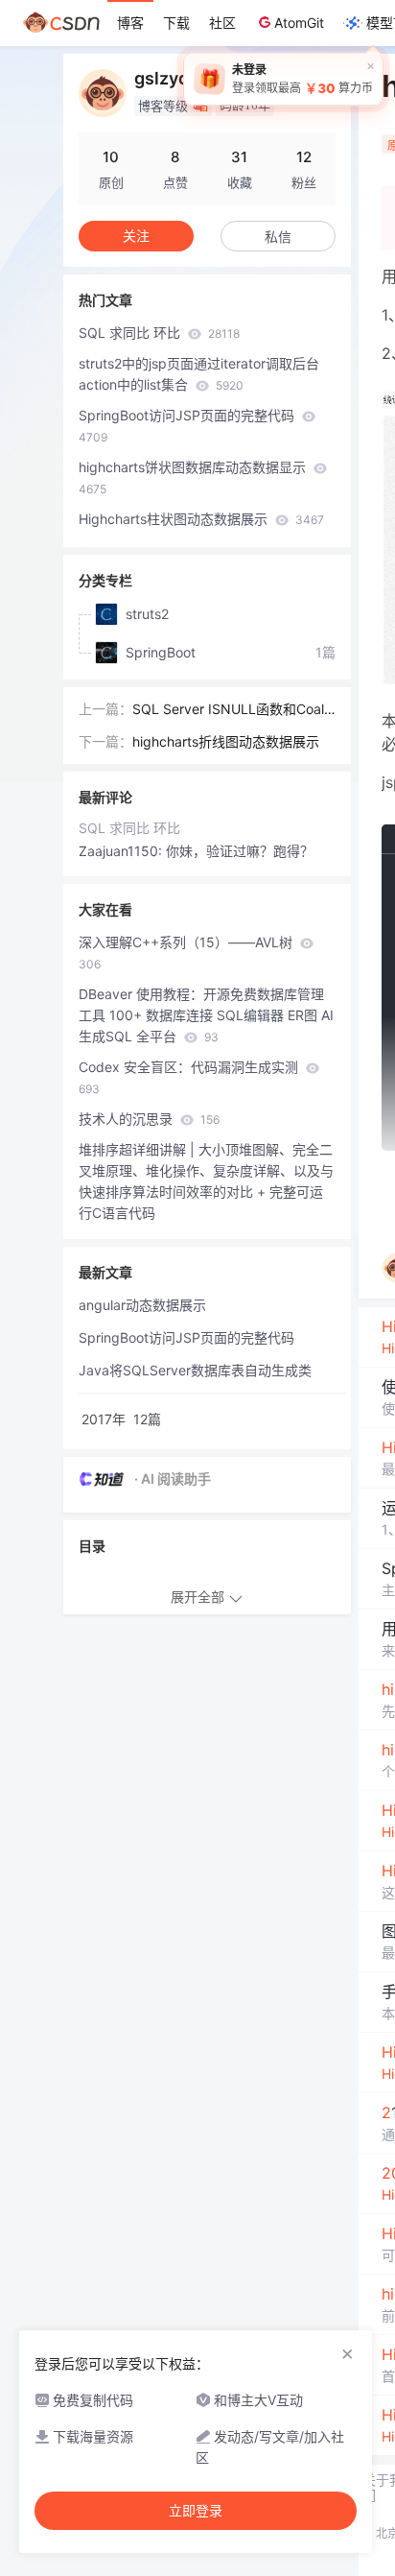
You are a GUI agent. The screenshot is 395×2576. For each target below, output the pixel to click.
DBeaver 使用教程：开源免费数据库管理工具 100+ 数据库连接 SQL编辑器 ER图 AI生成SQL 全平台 (206, 1015)
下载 (176, 23)
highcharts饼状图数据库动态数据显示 (194, 477)
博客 (130, 23)
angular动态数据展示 (142, 1305)
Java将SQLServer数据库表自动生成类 (195, 1370)
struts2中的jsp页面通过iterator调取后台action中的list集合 (199, 374)
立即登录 (196, 2511)
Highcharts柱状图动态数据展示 (201, 519)
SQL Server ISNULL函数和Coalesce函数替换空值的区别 (232, 710)
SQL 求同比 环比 (159, 333)
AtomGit (299, 23)
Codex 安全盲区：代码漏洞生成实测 (190, 1077)
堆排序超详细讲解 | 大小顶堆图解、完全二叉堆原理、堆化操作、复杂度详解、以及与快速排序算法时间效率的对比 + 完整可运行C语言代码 (206, 1181)
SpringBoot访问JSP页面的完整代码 (188, 426)
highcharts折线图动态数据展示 (226, 741)
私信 (278, 237)
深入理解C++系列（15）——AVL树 (187, 953)
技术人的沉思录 (149, 1119)
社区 (222, 23)
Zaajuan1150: (122, 851)
